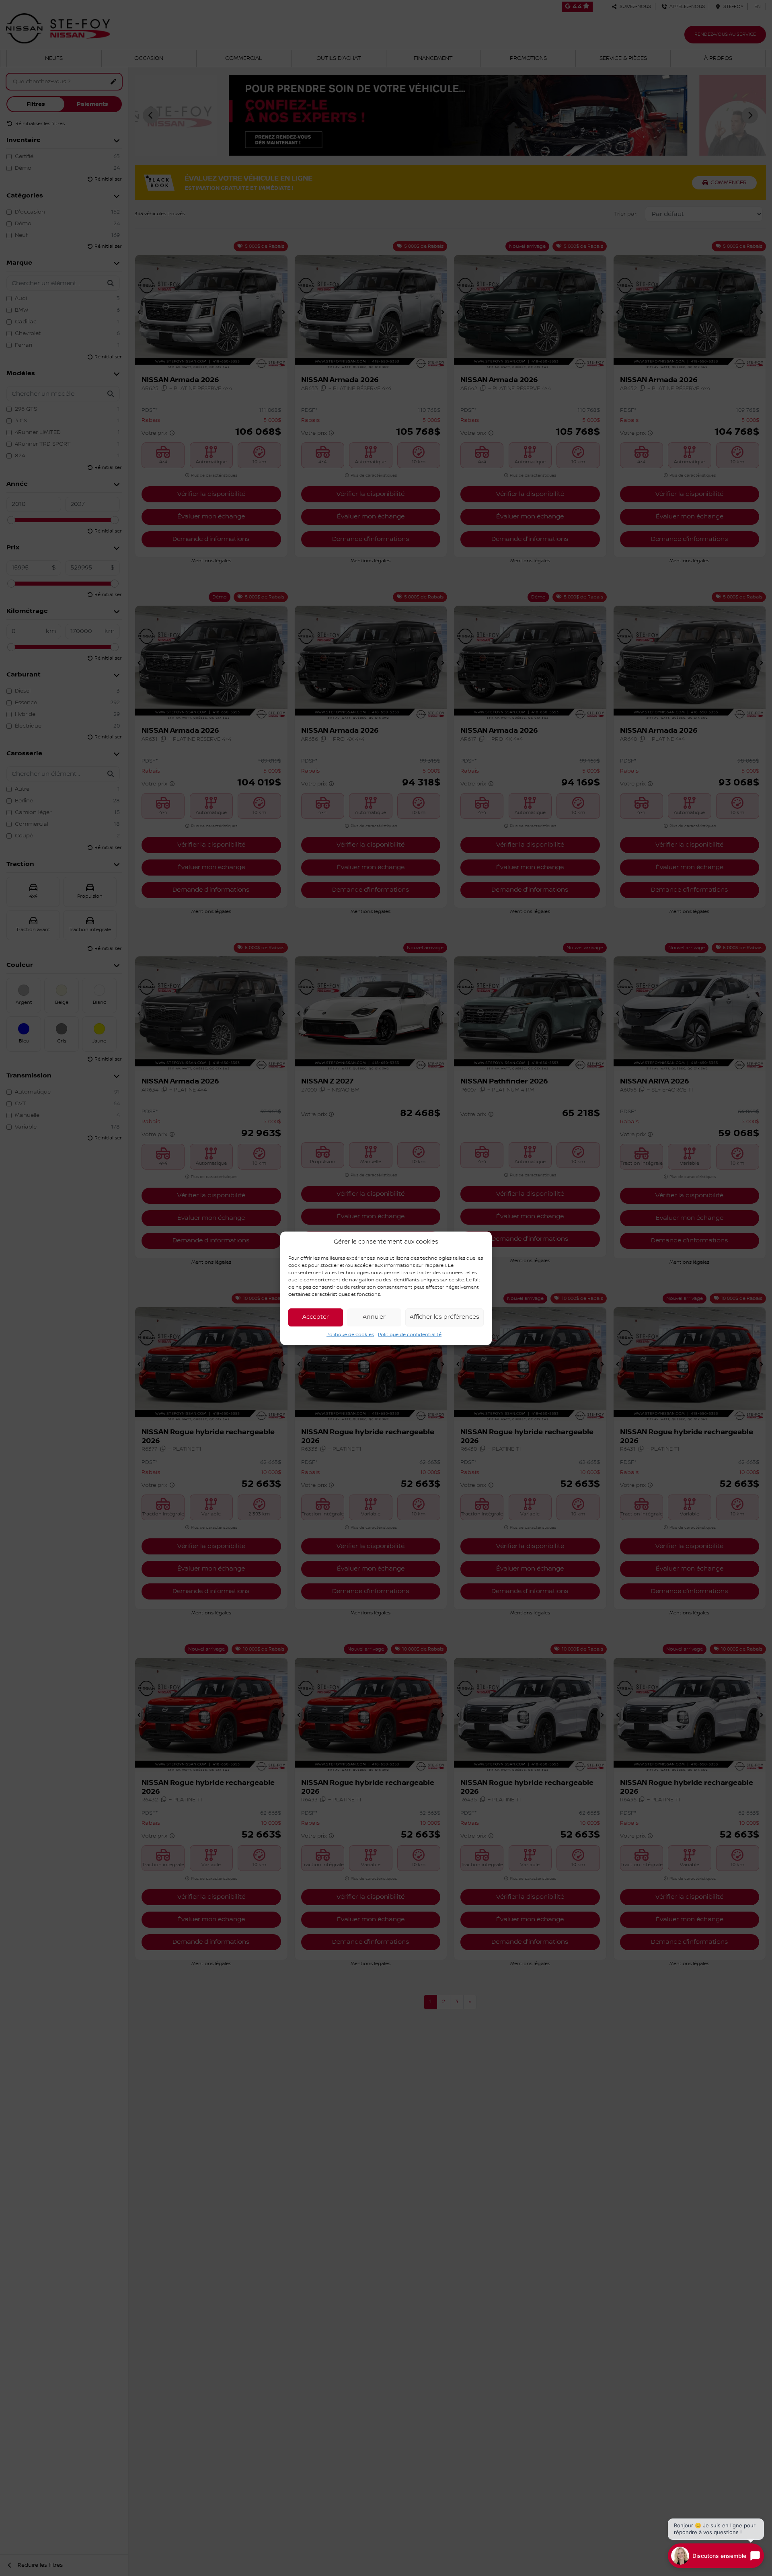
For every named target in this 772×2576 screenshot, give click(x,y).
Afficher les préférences (445, 1317)
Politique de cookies (350, 1334)
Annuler (374, 1317)
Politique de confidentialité (410, 1334)
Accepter (316, 1317)
